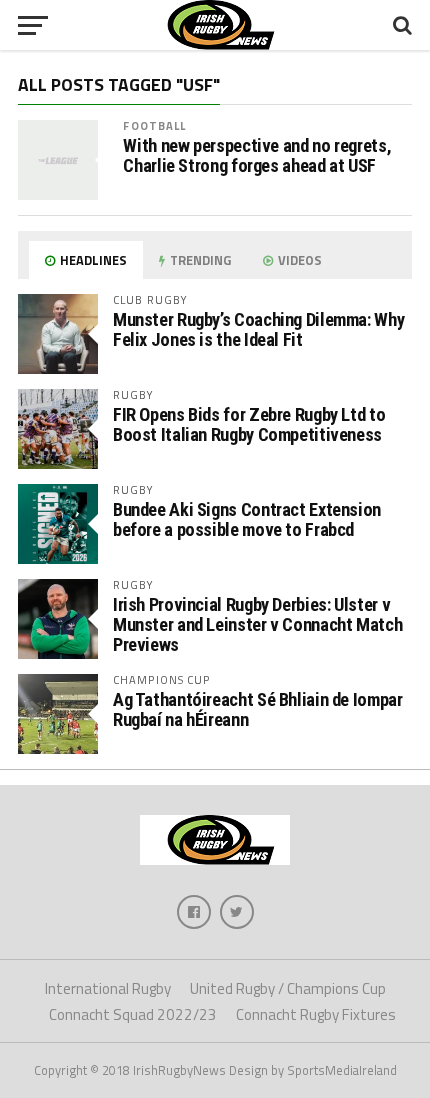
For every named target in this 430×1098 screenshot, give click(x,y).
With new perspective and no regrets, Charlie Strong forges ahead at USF (257, 156)
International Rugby (108, 988)
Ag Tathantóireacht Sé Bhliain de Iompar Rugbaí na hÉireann (258, 709)
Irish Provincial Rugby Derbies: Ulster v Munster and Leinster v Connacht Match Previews (257, 624)
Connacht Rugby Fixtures (316, 1014)
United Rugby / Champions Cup (288, 988)
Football (154, 125)
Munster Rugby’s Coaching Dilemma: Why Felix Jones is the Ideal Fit (258, 329)
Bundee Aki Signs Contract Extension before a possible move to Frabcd (247, 519)
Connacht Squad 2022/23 (133, 1014)
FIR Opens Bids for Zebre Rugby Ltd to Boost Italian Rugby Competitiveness (249, 424)
